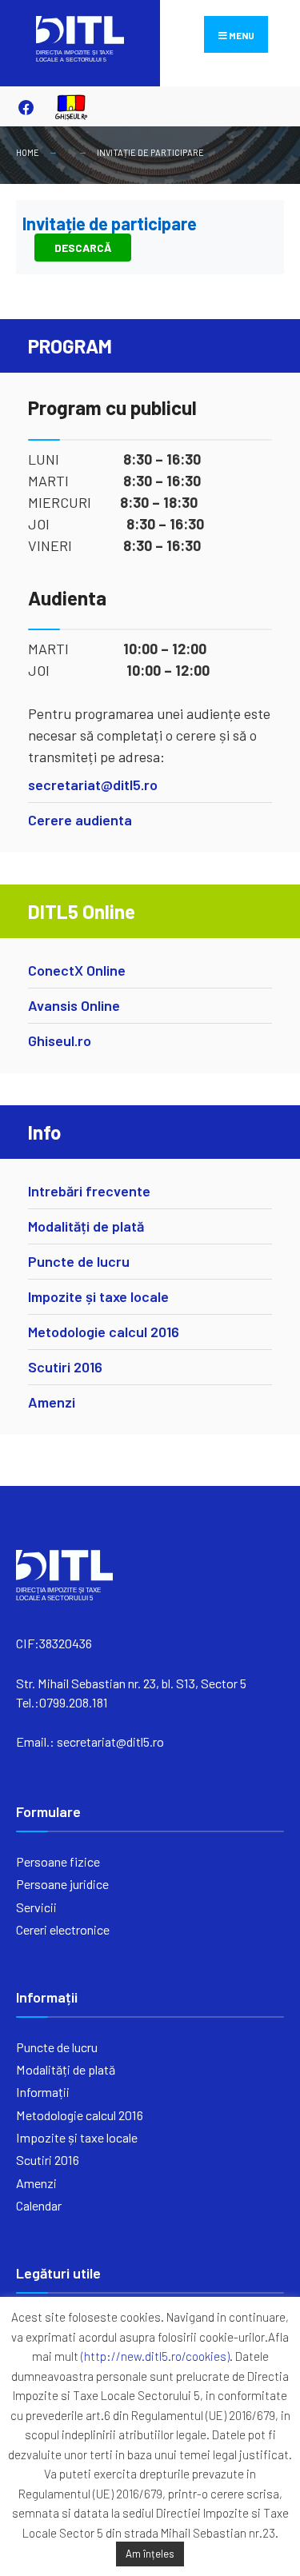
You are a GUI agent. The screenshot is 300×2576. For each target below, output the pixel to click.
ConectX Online (77, 970)
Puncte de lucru (79, 1261)
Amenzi (52, 1402)
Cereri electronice (63, 1929)
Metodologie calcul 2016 (104, 1332)
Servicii (36, 1907)
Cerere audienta (80, 820)
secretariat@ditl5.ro (93, 785)
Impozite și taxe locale (98, 1296)
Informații (43, 2092)
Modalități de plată (86, 1226)
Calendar (39, 2205)
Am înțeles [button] (150, 2554)
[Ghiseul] (64, 107)
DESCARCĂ (83, 248)
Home (28, 152)
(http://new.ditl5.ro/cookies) (155, 2356)
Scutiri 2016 (65, 1367)
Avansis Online (74, 1005)
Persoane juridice (62, 1884)
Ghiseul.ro (60, 1040)
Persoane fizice (58, 1861)
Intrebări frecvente (89, 1191)
